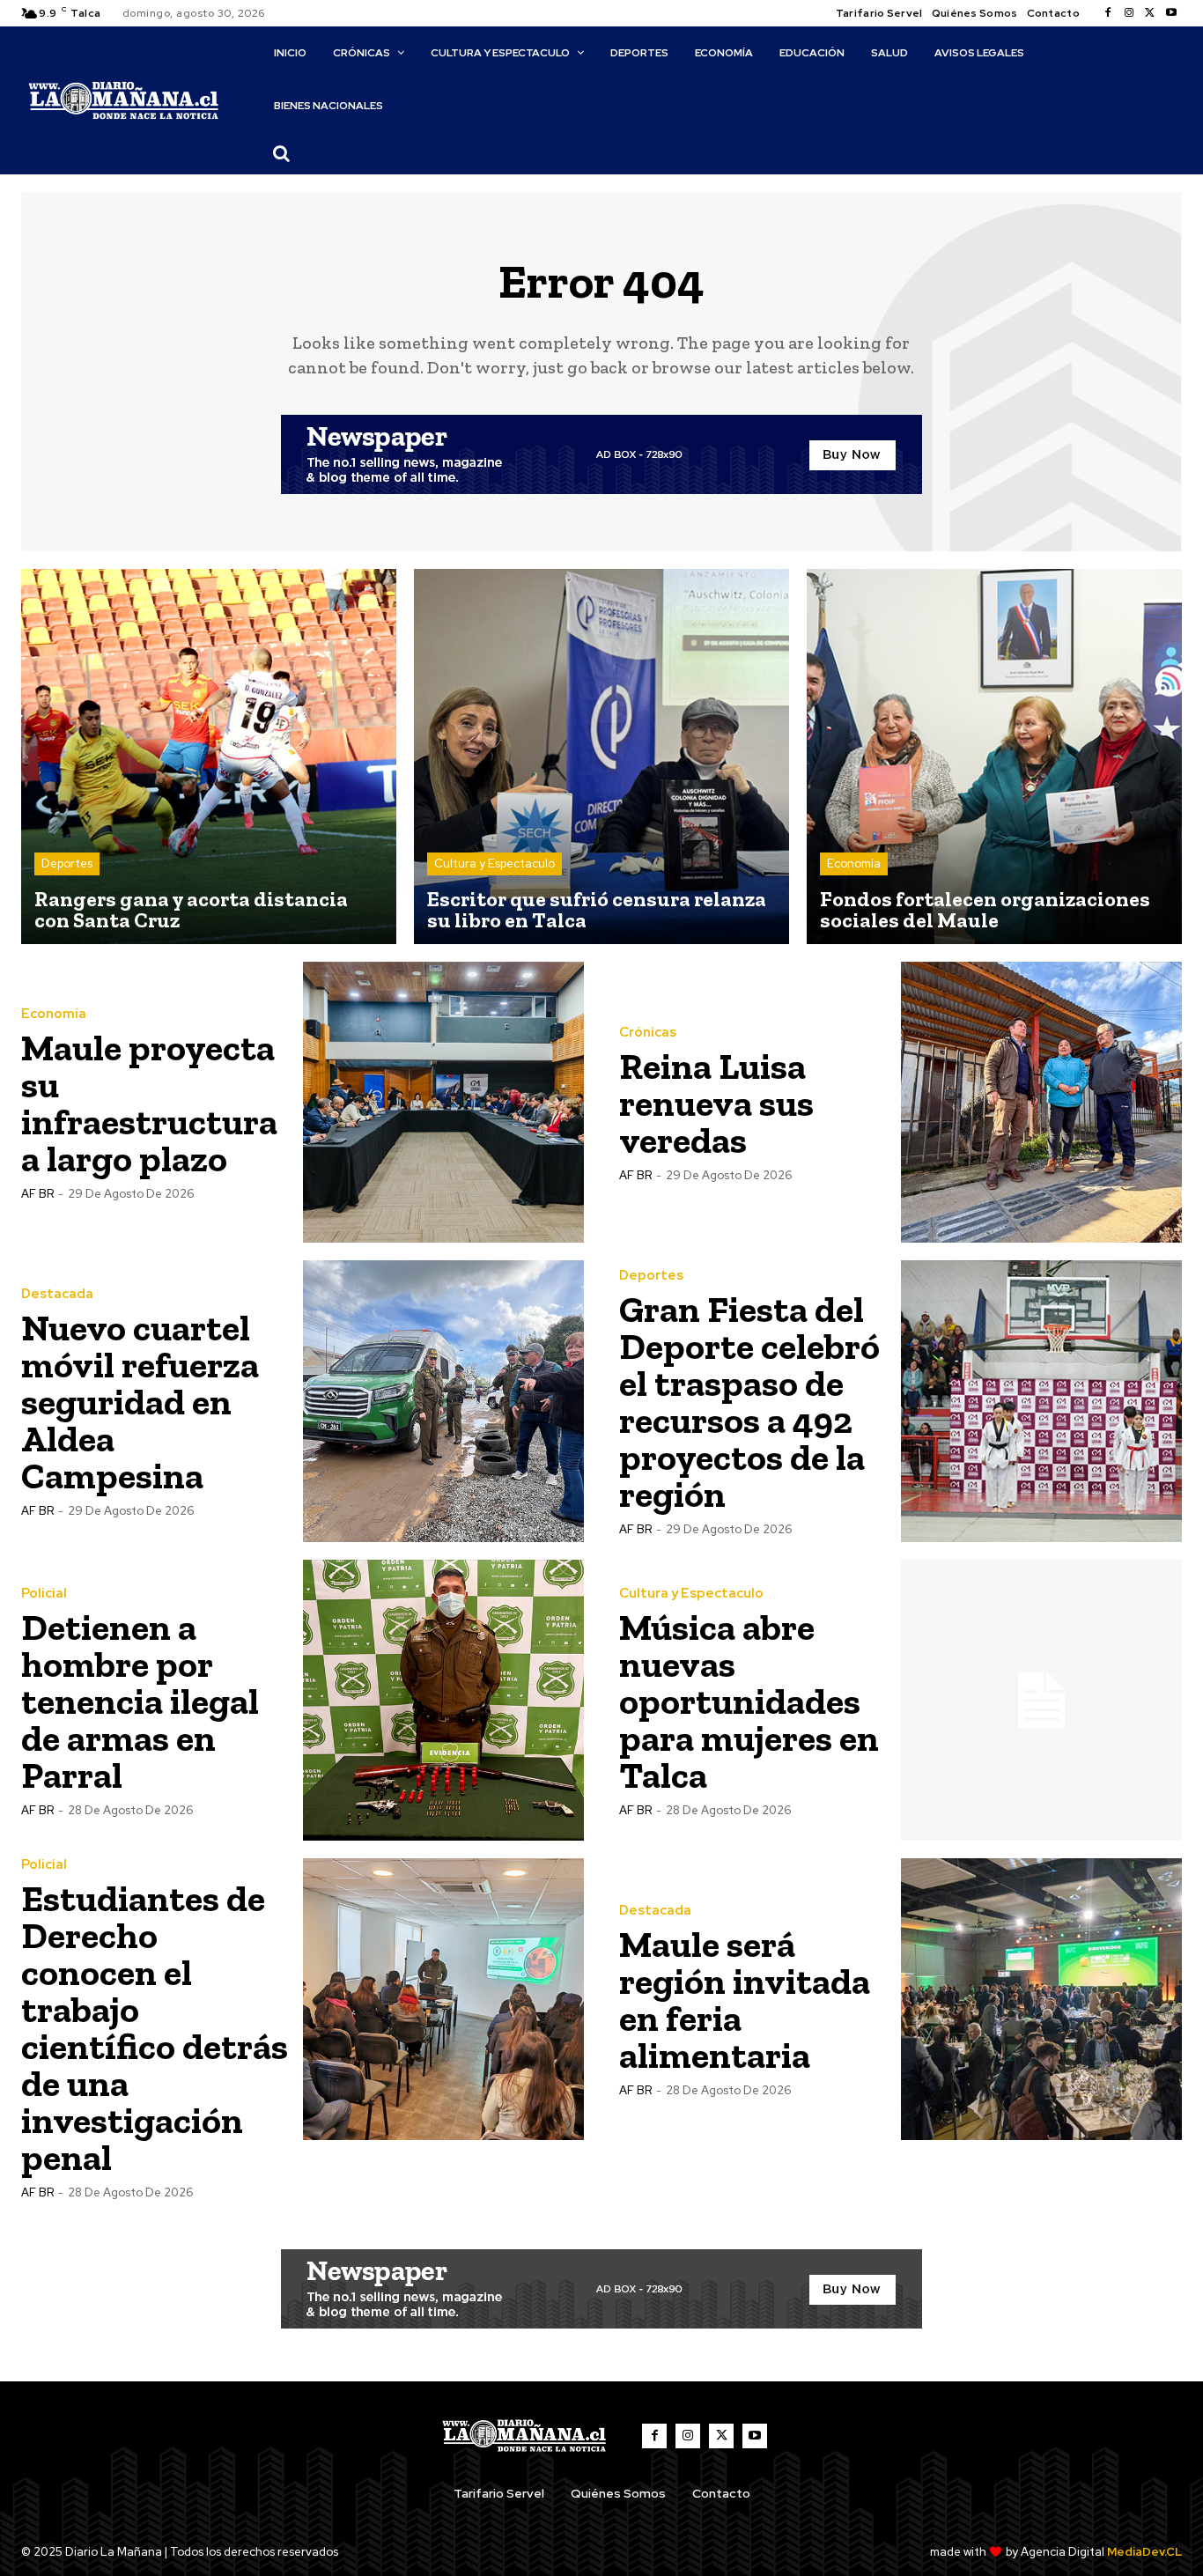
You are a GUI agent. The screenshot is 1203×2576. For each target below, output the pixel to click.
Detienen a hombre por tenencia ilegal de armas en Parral (140, 1701)
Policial (44, 1594)
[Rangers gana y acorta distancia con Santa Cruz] (209, 757)
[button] (282, 153)
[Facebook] (1108, 13)
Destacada (57, 1294)
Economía (854, 864)
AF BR (37, 1194)
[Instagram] (1129, 13)
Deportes (67, 864)
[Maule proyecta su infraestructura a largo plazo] (444, 1103)
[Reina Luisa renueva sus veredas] (1042, 1103)
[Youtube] (1171, 13)
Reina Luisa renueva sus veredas (716, 1103)
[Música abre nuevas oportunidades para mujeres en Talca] (1042, 1701)
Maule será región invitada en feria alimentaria (745, 2000)
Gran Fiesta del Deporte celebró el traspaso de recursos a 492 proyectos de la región (749, 1402)
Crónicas (648, 1033)
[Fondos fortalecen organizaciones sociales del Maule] (994, 757)
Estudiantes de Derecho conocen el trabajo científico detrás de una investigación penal (155, 2028)
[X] (1150, 13)
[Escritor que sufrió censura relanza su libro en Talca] (601, 757)
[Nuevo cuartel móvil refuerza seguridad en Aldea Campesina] (444, 1401)
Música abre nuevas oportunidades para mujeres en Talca (749, 1701)
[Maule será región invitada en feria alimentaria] (1042, 1999)
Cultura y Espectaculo (494, 864)
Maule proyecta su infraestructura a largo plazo (149, 1103)
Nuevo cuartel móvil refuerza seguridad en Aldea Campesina (140, 1402)
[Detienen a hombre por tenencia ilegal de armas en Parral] (444, 1701)
